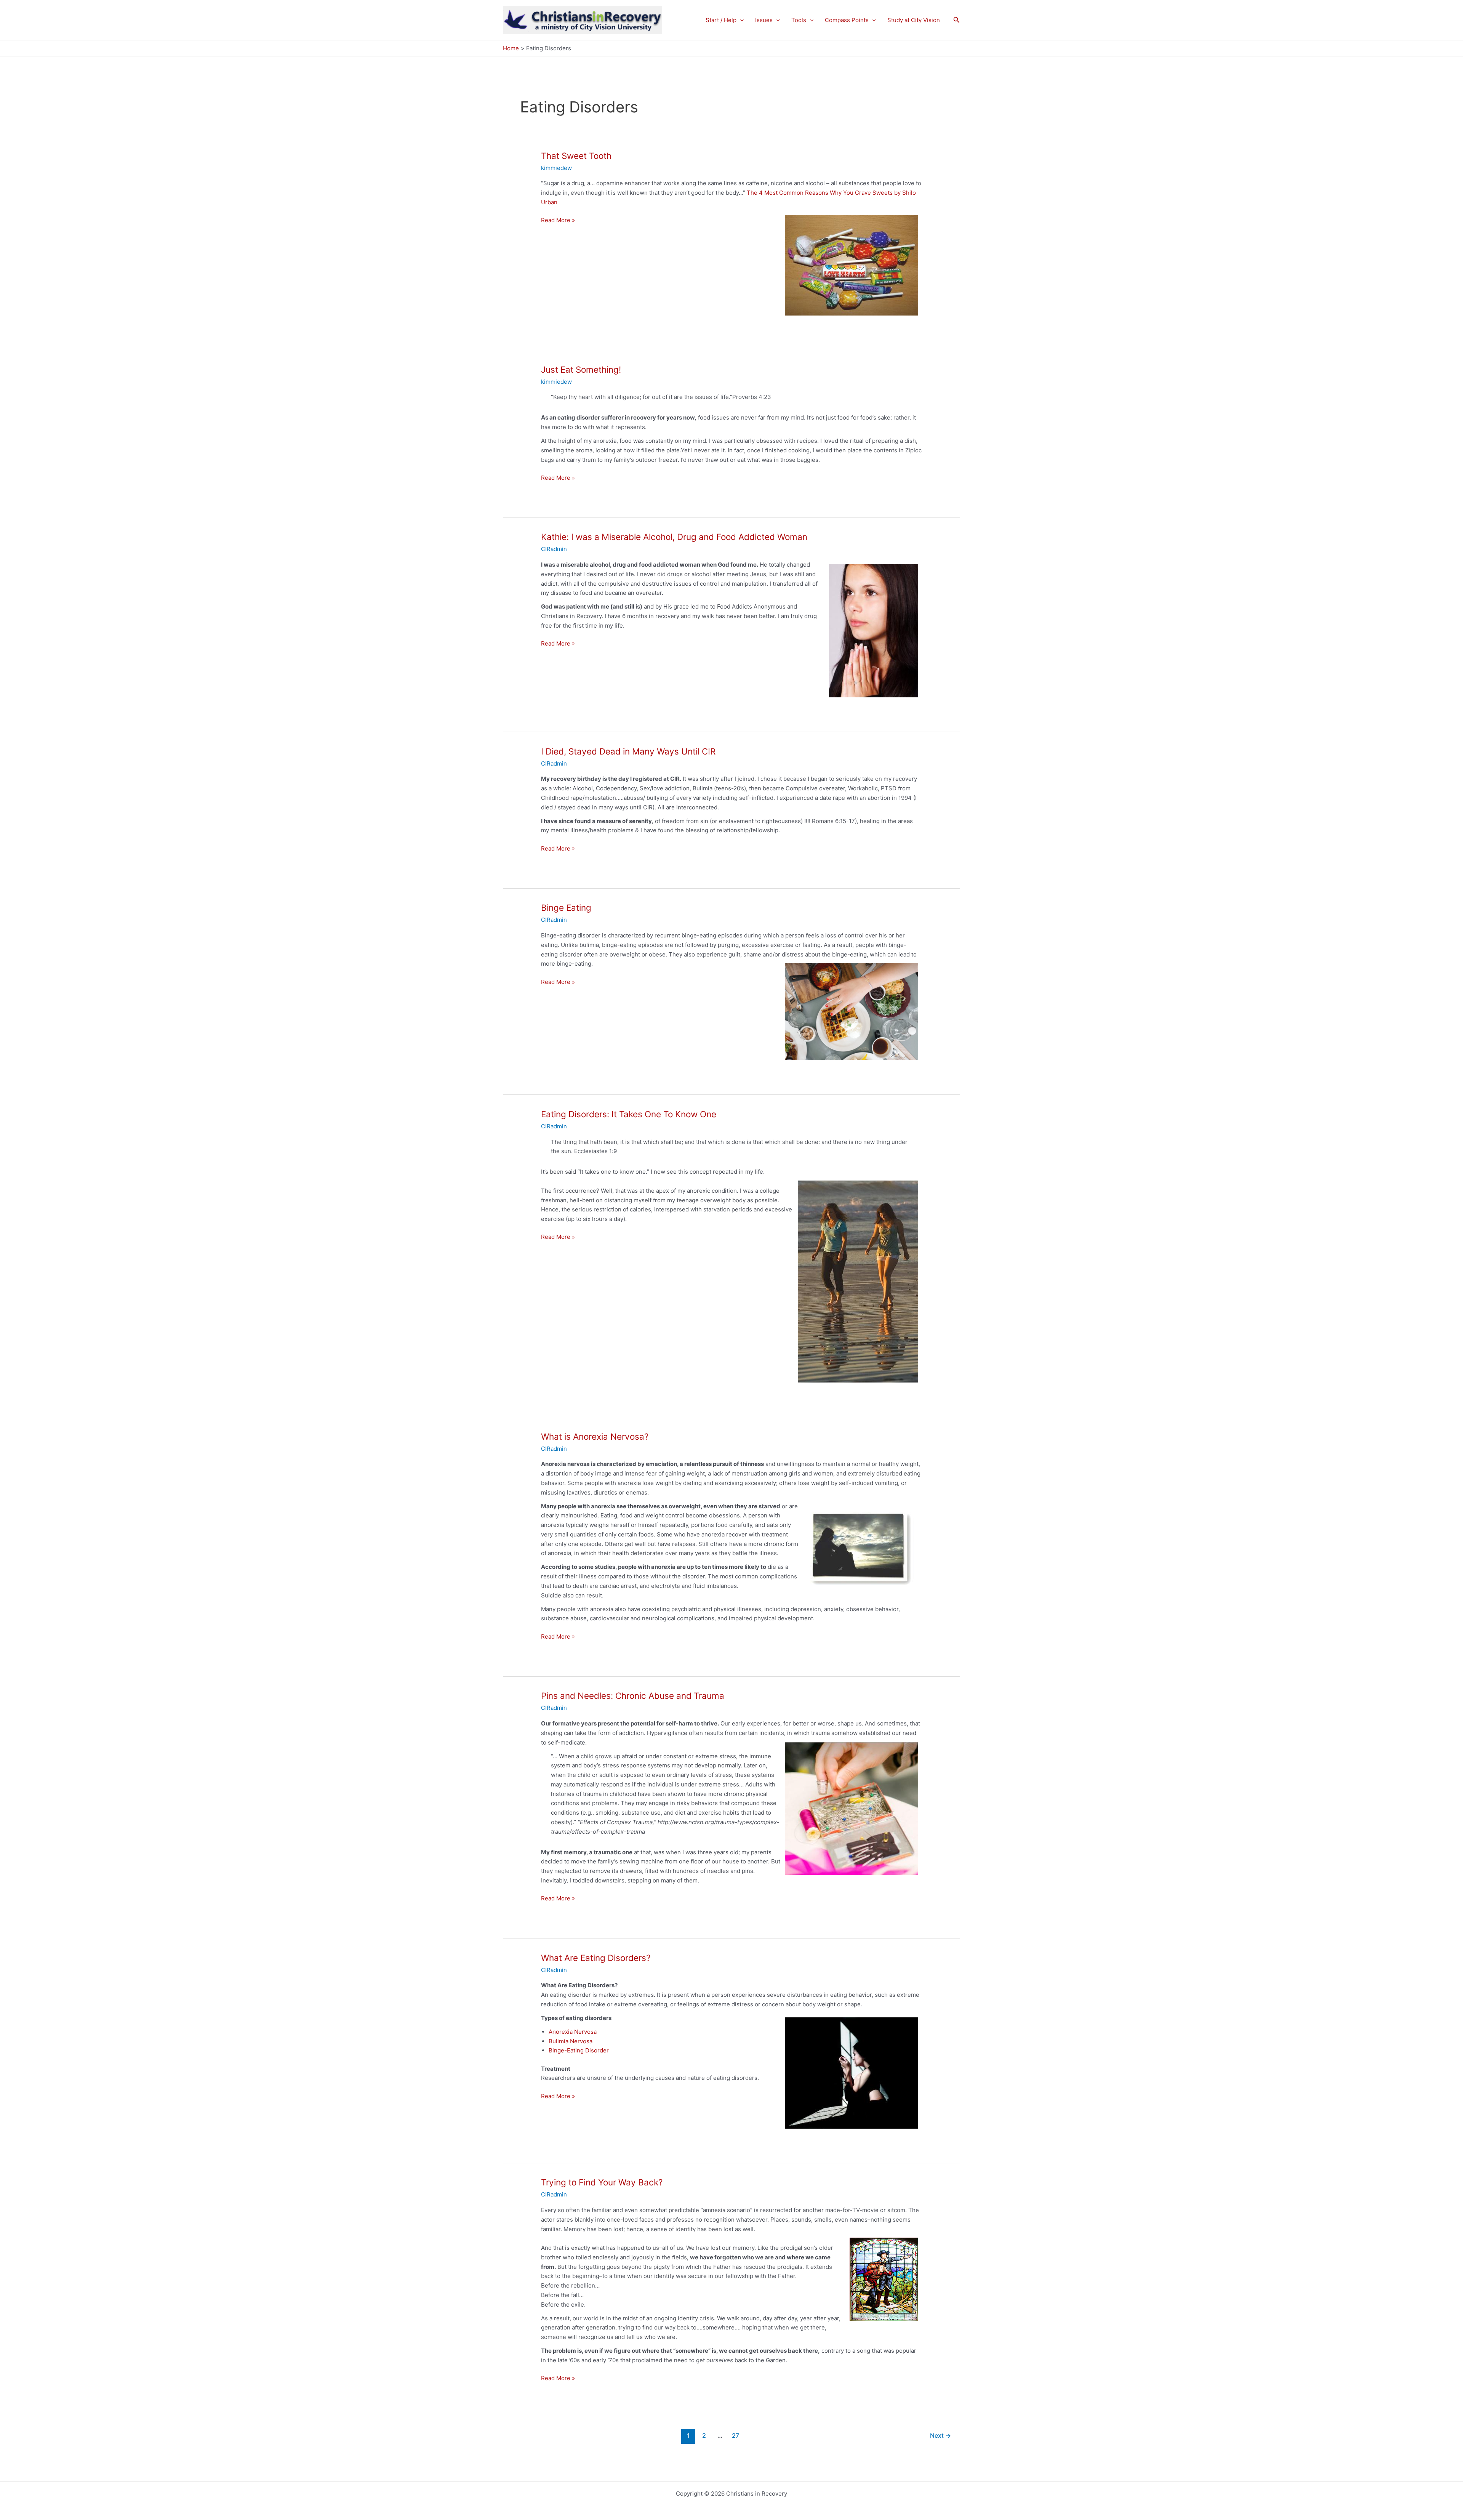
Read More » (558, 221)
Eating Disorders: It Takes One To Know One (629, 1114)
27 (736, 2436)
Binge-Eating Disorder (579, 2050)
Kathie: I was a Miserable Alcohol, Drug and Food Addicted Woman (674, 537)
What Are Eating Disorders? (596, 1958)
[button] (740, 20)
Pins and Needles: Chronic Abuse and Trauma (633, 1696)
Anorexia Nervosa (573, 2032)
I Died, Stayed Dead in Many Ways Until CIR (628, 751)
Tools (799, 20)
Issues (764, 20)
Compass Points (847, 20)
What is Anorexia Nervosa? (595, 1436)
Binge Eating (566, 908)
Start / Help (721, 20)
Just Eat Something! (581, 369)
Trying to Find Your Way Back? (602, 2182)
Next (940, 2436)
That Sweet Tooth (576, 156)
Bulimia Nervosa (571, 2041)
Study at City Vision (914, 20)
